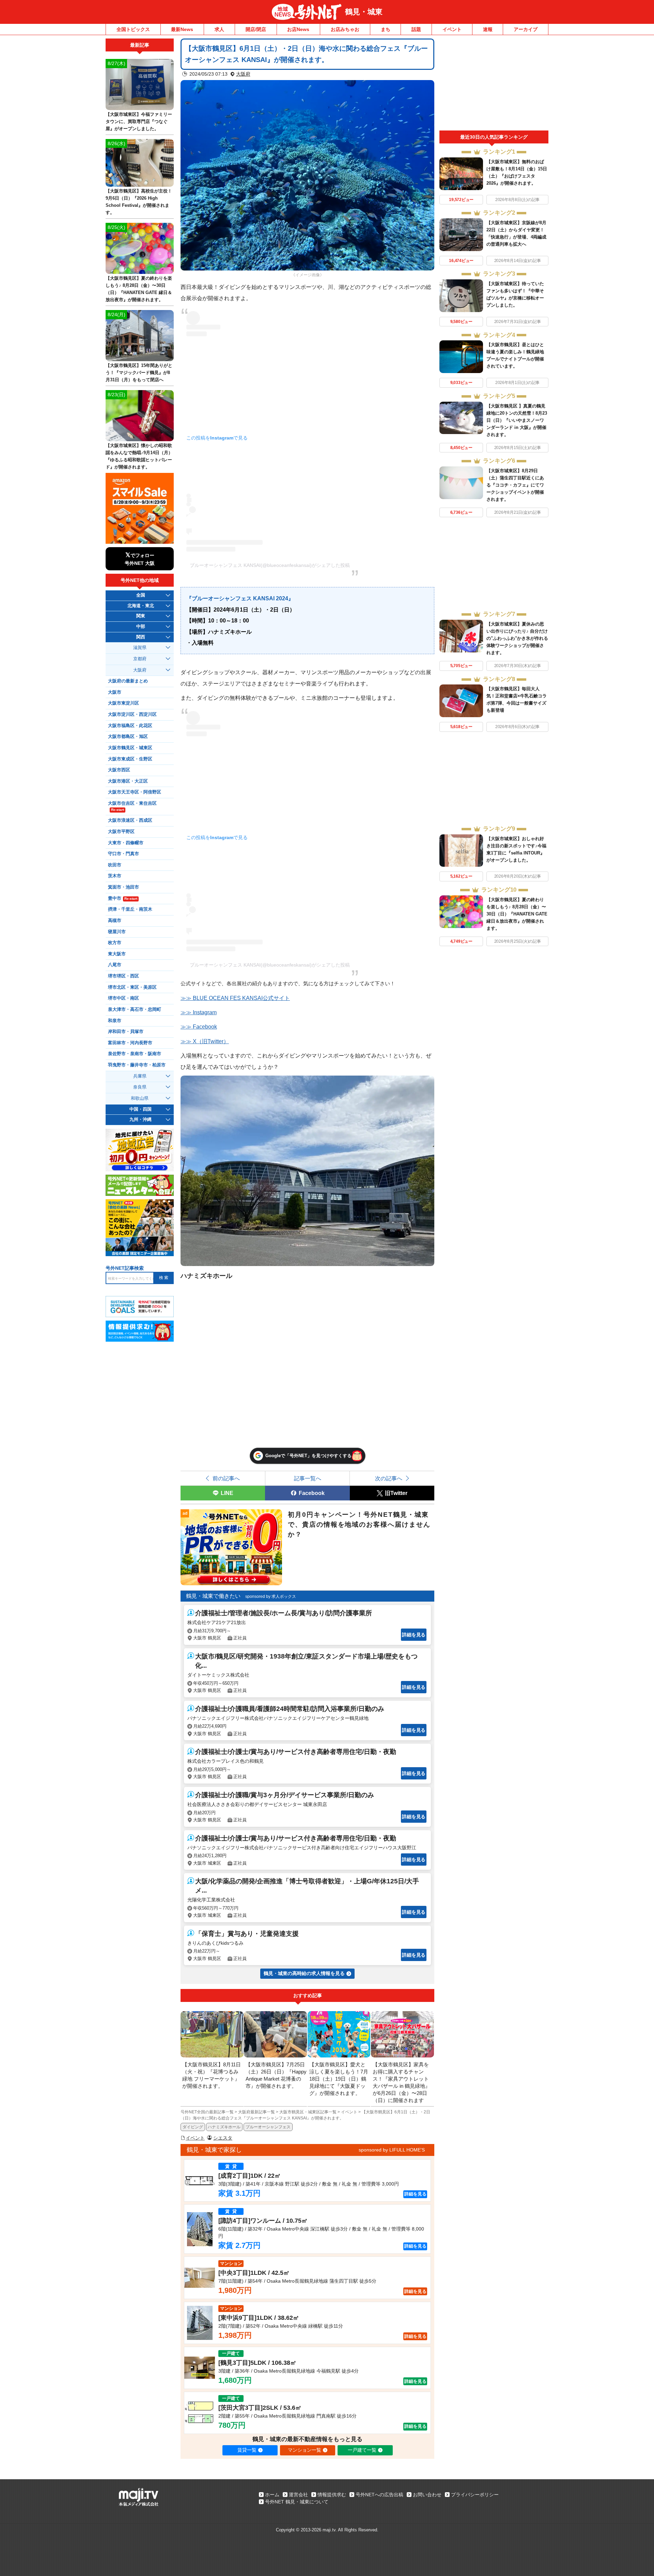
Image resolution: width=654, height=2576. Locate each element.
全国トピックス (133, 29)
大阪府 (243, 74)
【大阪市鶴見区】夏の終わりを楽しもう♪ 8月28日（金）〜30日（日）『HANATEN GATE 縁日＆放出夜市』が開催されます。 (517, 914)
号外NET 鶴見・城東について (297, 2502)
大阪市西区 (119, 770)
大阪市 (115, 692)
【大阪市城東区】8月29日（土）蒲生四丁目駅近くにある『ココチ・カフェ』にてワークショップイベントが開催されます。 (515, 485)
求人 (219, 29)
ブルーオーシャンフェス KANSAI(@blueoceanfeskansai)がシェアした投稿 (270, 565)
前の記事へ (226, 1478)
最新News (182, 29)
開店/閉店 (256, 29)
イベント (452, 29)
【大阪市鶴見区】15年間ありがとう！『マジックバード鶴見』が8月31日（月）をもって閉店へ (139, 373)
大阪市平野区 (121, 832)
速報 (488, 29)
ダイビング (193, 2127)
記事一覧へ (308, 1478)
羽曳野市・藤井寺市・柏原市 (137, 1065)
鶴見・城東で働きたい (213, 1596)
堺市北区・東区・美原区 (132, 987)
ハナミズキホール (224, 2127)
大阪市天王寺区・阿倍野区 (135, 792)
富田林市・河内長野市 (130, 1043)
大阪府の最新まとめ (128, 681)
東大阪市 (117, 954)
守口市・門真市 (123, 854)
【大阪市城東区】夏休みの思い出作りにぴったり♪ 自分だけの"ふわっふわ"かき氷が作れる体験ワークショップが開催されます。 (517, 638)
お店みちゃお (345, 29)
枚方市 (115, 943)
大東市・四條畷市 (126, 843)
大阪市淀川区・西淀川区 (132, 714)
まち (386, 29)
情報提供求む (332, 2495)
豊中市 (123, 898)
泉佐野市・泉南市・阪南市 (135, 1054)
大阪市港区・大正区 (128, 781)
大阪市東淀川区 (123, 703)
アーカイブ (526, 29)
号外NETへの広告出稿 (379, 2495)
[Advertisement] (494, 84)
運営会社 (298, 2495)
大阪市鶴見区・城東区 (130, 748)
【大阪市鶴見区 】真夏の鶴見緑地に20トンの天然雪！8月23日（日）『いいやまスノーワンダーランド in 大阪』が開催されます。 (517, 420)
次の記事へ (389, 1478)
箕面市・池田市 (123, 887)
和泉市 (115, 1021)
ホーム (272, 2495)
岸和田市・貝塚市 (126, 1032)
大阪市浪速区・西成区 (130, 820)
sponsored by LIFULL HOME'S (392, 2150)
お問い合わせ (427, 2495)
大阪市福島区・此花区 (130, 726)
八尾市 (115, 965)
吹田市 (115, 865)
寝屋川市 (117, 932)
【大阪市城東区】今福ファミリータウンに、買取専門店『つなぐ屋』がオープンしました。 (139, 121)
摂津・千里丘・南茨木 (130, 909)
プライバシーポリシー (475, 2495)
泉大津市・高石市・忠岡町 (135, 1009)
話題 (416, 29)
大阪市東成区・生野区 (130, 759)
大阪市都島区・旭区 (128, 737)
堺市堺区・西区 (123, 976)
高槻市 (115, 921)
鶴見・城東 (364, 12)
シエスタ (223, 2138)
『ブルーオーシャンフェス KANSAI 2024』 (240, 598)
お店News (298, 29)
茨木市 (115, 876)
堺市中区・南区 (123, 998)
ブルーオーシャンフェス (268, 2127)
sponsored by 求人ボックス (271, 1596)
